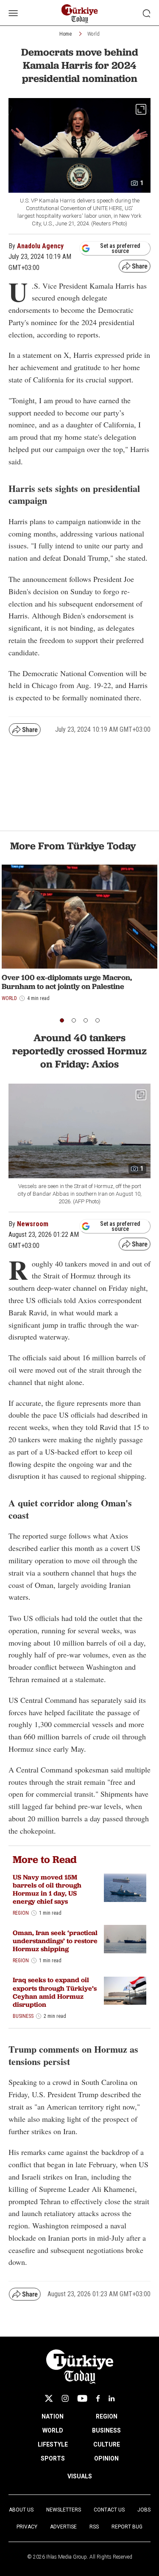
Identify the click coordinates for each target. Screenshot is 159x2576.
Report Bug (127, 2527)
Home (66, 34)
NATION (53, 2416)
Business (23, 2016)
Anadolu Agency (40, 246)
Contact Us (109, 2510)
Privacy (27, 2527)
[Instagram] (65, 2398)
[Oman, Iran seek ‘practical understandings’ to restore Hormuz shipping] (125, 1939)
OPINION (106, 2458)
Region (21, 1913)
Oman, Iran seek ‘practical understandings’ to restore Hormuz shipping (55, 1941)
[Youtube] (82, 2398)
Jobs (144, 2510)
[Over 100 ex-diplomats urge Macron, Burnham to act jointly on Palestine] (79, 917)
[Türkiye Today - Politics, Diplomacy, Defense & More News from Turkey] (79, 14)
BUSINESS (106, 2430)
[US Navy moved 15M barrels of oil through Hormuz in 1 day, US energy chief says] (125, 1888)
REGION (107, 2416)
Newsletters (64, 2510)
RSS (94, 2527)
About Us (21, 2510)
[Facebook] (98, 2398)
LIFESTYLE (53, 2444)
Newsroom (33, 1224)
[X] (49, 2398)
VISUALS (80, 2476)
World (93, 34)
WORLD (53, 2430)
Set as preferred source (120, 248)
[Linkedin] (112, 2398)
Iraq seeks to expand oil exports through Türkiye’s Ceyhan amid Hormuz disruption (55, 1992)
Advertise (63, 2527)
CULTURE (107, 2444)
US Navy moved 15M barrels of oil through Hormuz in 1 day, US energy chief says (47, 1889)
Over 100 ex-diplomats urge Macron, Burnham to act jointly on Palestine (67, 982)
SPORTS (53, 2458)
